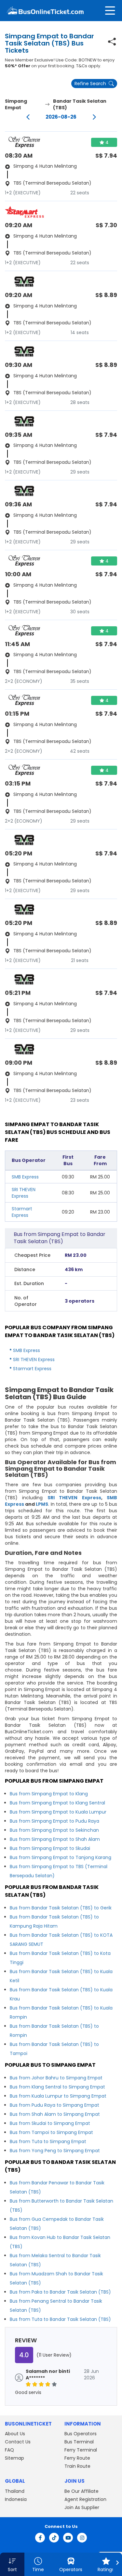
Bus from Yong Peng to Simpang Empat (55, 2151)
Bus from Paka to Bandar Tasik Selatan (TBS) (60, 2292)
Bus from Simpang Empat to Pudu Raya (54, 1821)
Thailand (15, 2491)
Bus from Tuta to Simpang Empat (48, 2141)
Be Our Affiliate (81, 2491)
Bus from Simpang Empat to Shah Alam (55, 1839)
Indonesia (16, 2499)
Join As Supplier (82, 2507)
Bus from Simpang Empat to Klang (49, 1794)
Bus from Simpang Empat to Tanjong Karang (61, 1857)
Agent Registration (85, 2499)
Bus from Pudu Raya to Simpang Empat (54, 2105)
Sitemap (14, 2458)
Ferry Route (77, 2458)
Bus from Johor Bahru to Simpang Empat (56, 2078)
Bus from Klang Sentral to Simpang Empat (57, 2087)
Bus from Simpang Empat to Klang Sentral (57, 1803)
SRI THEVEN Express (24, 1193)
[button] (12, 2564)
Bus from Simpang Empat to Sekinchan (54, 1830)
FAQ (9, 2450)
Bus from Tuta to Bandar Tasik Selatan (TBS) (60, 2319)
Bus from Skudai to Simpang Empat (50, 2123)
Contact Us (18, 2442)
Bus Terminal (79, 2442)
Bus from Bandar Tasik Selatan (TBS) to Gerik (61, 1908)
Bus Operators (81, 2434)
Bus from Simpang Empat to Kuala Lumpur (58, 1812)
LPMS (42, 1504)
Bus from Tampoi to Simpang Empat (51, 2132)
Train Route (77, 2466)
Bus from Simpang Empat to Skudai (50, 1848)
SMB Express (25, 1177)
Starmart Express (22, 1212)
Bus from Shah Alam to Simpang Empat (55, 2114)
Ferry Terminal (81, 2450)
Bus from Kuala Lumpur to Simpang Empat (58, 2096)
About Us (15, 2434)
